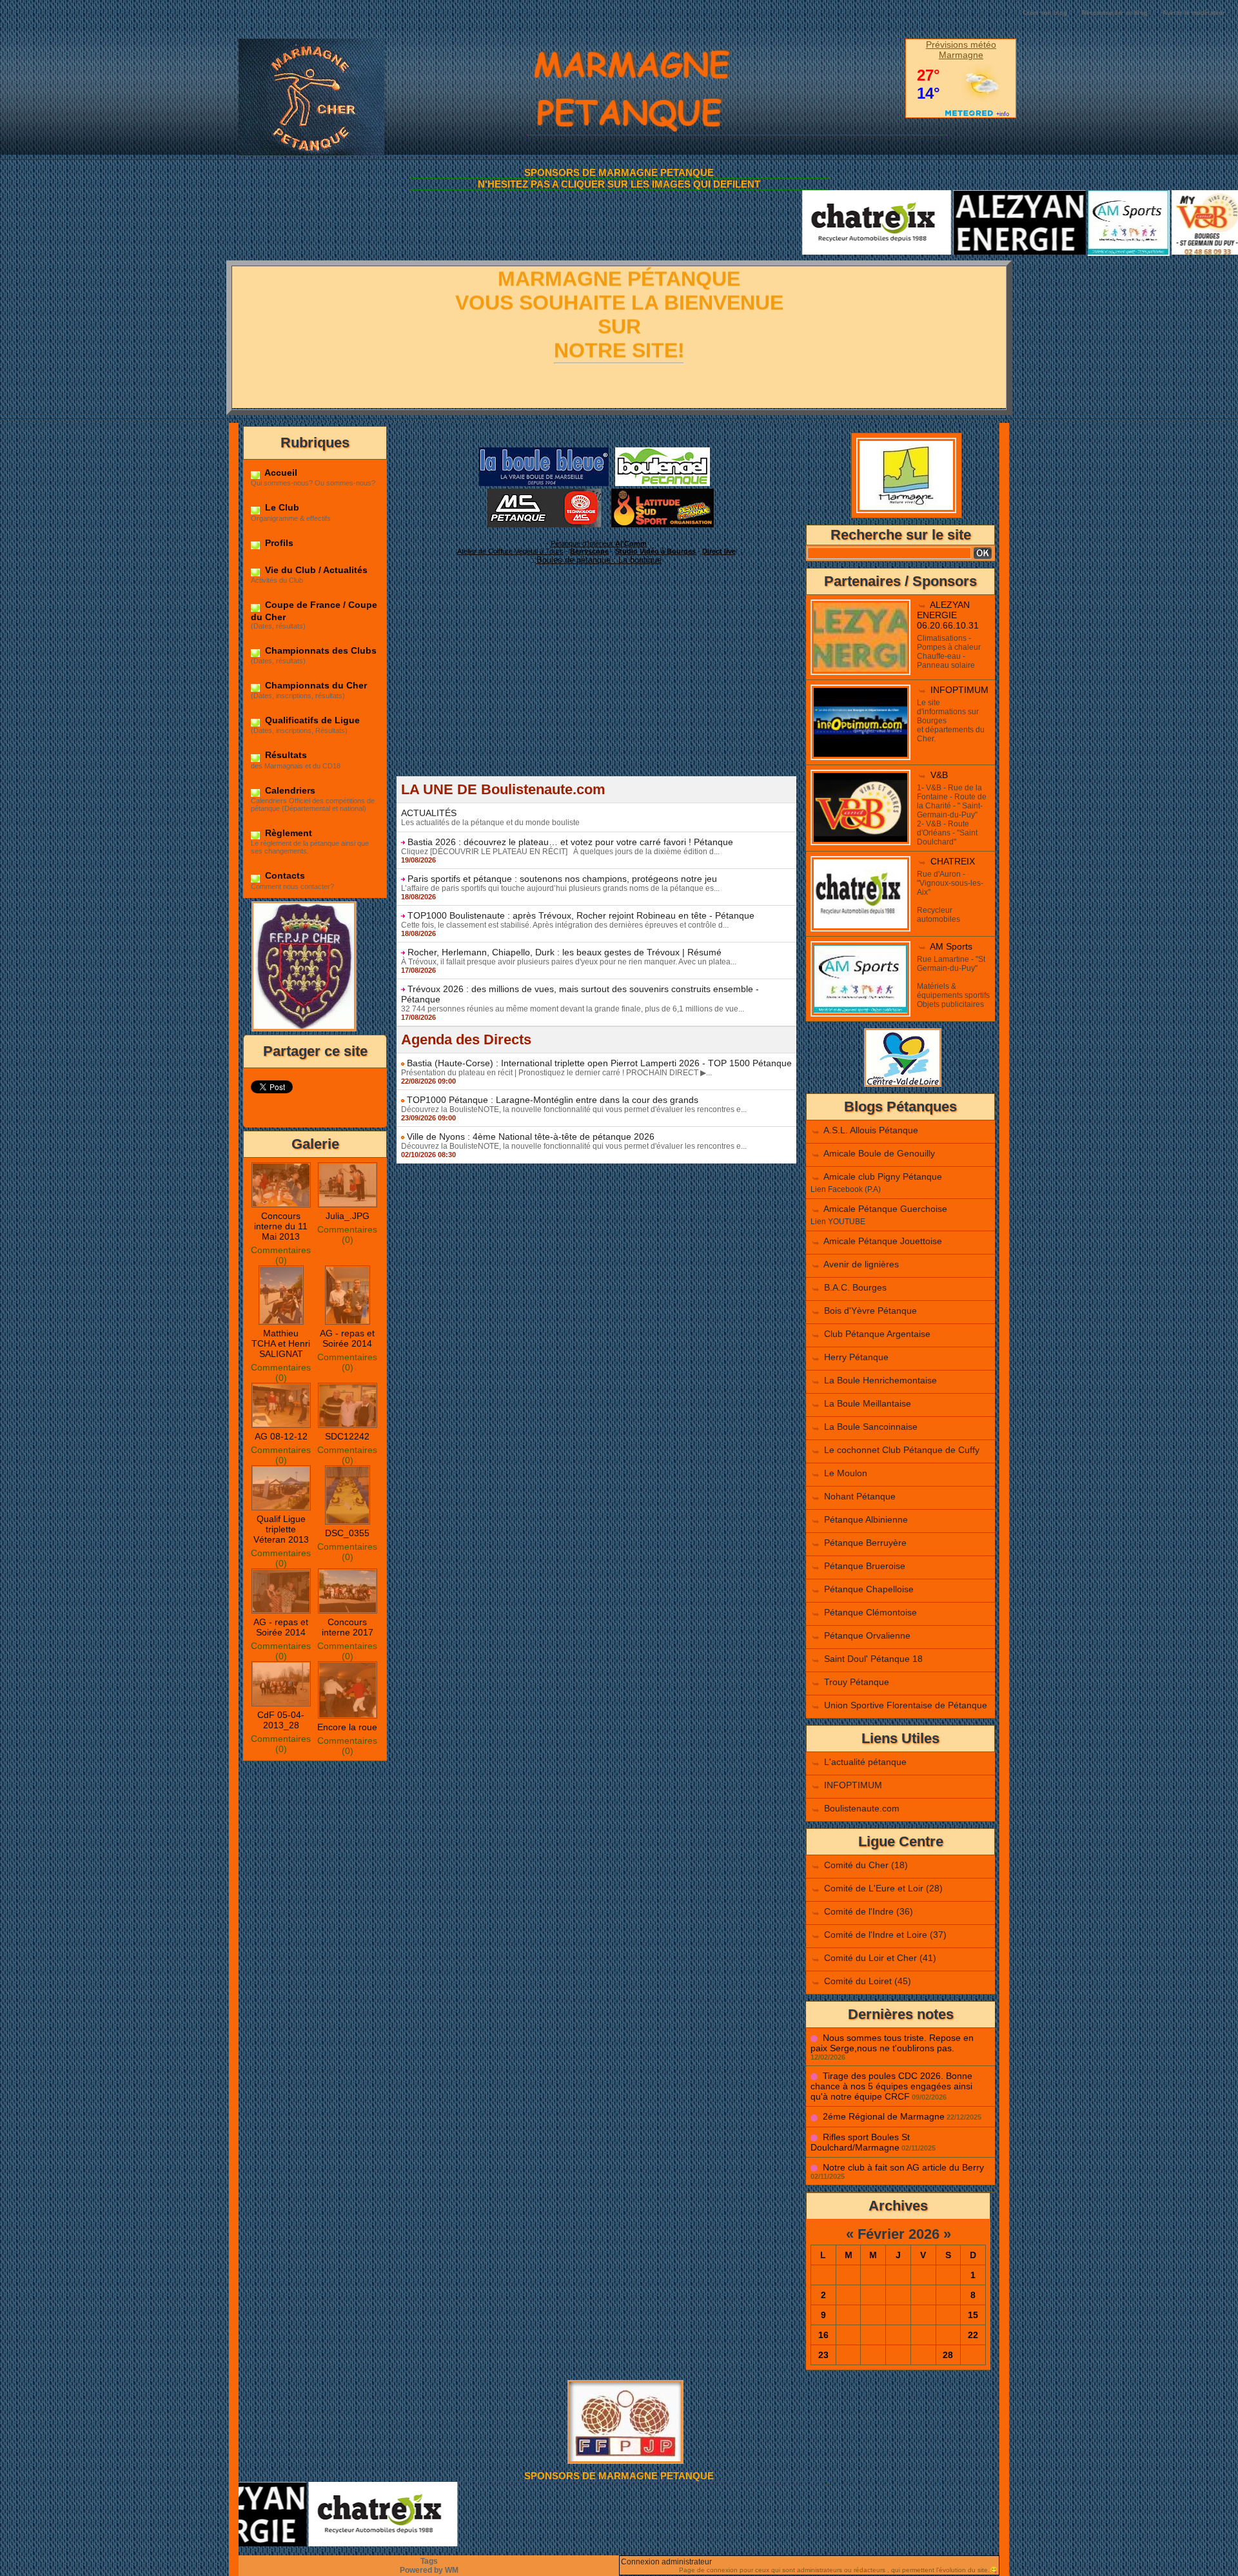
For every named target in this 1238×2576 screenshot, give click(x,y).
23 (823, 2355)
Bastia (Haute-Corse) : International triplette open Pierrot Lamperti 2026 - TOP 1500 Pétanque (599, 1063)
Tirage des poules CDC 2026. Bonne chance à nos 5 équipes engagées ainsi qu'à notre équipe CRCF (891, 2086)
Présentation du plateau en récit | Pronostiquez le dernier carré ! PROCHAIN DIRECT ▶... (556, 1073)
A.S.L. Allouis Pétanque (871, 1130)
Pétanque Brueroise (865, 1566)
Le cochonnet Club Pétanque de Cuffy (902, 1450)
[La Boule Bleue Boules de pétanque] (544, 451)
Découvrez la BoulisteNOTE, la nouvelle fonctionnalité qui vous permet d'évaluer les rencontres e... (574, 1109)
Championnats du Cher (315, 685)
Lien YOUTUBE (838, 1222)
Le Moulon (846, 1473)
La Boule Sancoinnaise (871, 1427)
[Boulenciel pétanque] (663, 451)
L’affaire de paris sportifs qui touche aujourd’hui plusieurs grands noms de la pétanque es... (560, 888)
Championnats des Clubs (319, 650)
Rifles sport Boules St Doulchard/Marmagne (860, 2142)
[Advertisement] (596, 686)
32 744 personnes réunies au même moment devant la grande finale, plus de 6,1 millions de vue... (573, 1009)
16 (823, 2335)
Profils (278, 543)
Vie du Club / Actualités (315, 570)
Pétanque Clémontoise (870, 1612)
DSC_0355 (347, 1533)
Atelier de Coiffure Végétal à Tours (510, 551)
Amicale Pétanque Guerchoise (885, 1209)
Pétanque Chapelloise (869, 1589)
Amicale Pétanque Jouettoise (883, 1241)
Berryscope (589, 551)
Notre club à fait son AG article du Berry (903, 2167)
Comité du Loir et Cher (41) (880, 1958)
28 (948, 2355)
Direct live (719, 551)
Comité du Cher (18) (866, 1865)
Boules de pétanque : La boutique (599, 560)
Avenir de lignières (861, 1264)
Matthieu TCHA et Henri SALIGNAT (281, 1343)
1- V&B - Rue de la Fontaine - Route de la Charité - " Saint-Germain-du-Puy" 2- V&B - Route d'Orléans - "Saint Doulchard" (952, 815)
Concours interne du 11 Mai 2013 (281, 1226)
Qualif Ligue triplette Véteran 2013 (281, 1529)
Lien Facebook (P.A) (846, 1189)
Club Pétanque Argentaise (877, 1334)
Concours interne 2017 (348, 1627)
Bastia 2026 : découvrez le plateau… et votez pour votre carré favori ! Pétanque (570, 842)
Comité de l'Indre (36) (869, 1911)
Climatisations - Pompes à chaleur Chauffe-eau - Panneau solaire (949, 652)
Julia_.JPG (348, 1216)
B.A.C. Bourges (855, 1287)
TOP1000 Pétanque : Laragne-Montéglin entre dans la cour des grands (553, 1100)
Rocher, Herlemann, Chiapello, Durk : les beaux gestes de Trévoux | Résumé (565, 952)
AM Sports (951, 946)
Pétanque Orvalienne (867, 1635)
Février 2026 (899, 2234)
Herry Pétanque (856, 1357)
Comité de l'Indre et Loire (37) (885, 1935)
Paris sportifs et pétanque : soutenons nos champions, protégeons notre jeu (562, 879)
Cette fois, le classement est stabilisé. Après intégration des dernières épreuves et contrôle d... (565, 925)
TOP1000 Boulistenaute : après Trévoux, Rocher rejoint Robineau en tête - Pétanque (581, 915)
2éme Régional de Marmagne (884, 2116)
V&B (939, 775)
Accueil (280, 473)
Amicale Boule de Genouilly (879, 1153)
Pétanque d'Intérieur (599, 543)
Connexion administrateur (666, 2562)
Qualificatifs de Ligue (311, 720)
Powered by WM (429, 2570)
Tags (429, 2561)
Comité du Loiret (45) (868, 1981)
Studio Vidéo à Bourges (655, 551)
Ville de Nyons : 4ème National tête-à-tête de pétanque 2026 (531, 1137)
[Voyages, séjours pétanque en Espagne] (663, 493)
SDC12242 (347, 1436)
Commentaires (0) (281, 1255)
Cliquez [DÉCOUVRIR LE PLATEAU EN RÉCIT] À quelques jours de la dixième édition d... (560, 852)
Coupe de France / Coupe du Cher (314, 610)
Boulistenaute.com (862, 1808)
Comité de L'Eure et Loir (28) (883, 1888)
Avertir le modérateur (1194, 13)
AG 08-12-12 (281, 1436)
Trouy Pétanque (857, 1682)
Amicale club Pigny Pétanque (883, 1176)
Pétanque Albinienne (866, 1519)
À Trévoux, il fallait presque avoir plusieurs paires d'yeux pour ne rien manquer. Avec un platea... (569, 962)
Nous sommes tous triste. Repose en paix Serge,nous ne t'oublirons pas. (892, 2043)
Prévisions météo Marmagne (961, 50)
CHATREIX (953, 861)
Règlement (287, 833)
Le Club (281, 507)
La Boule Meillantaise (868, 1403)
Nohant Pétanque (860, 1496)
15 (973, 2315)
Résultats (285, 755)
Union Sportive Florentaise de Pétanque (906, 1705)
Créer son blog (1045, 13)
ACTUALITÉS (429, 813)
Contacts (284, 875)
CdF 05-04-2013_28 (281, 1720)
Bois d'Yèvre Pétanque (870, 1311)
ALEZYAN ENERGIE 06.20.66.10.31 (948, 615)
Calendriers (289, 790)
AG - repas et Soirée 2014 (347, 1338)
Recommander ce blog (1115, 13)
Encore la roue (347, 1727)
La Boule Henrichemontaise (880, 1380)
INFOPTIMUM (959, 690)
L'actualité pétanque (865, 1762)
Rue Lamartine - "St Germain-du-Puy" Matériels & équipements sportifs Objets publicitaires (953, 982)
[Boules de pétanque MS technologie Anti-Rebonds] (544, 493)
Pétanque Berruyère (865, 1543)
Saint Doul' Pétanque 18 (873, 1659)
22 (973, 2335)
